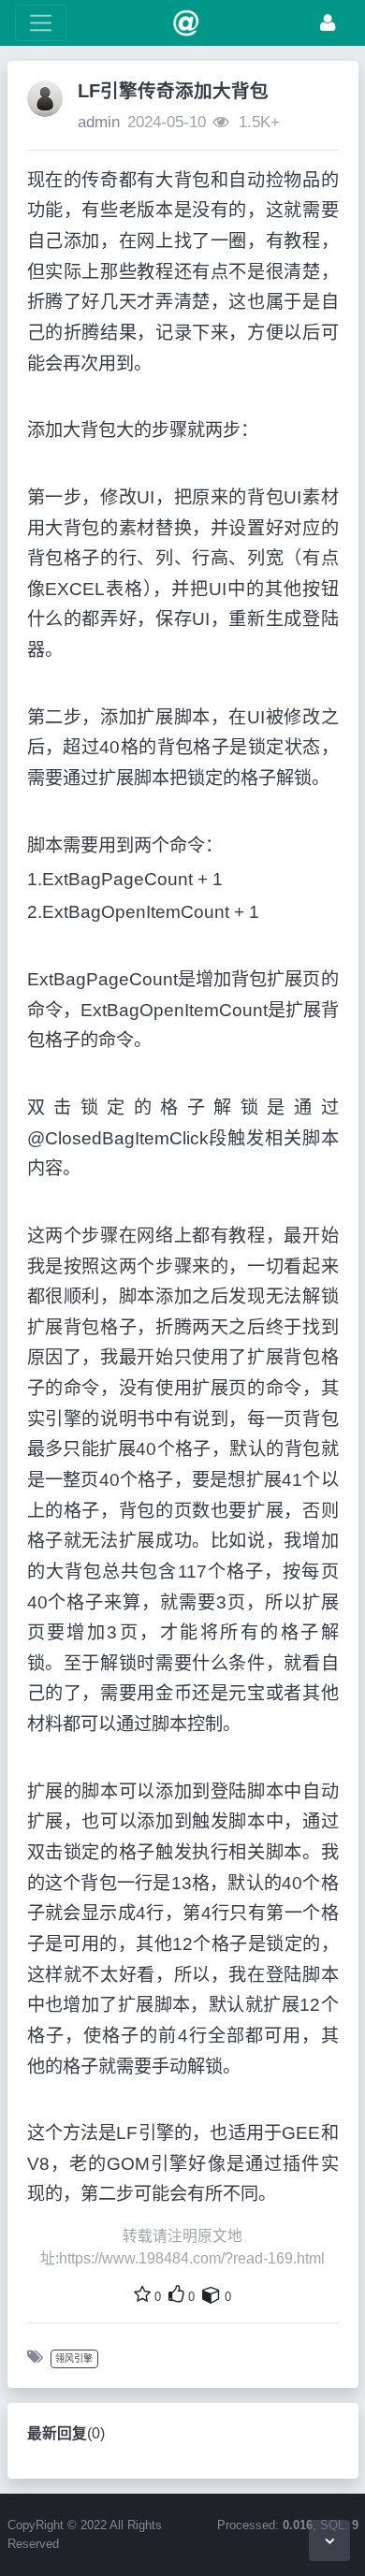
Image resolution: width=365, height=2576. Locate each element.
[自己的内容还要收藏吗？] (212, 2294)
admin (99, 122)
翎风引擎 (74, 2358)
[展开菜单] (41, 23)
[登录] (328, 23)
